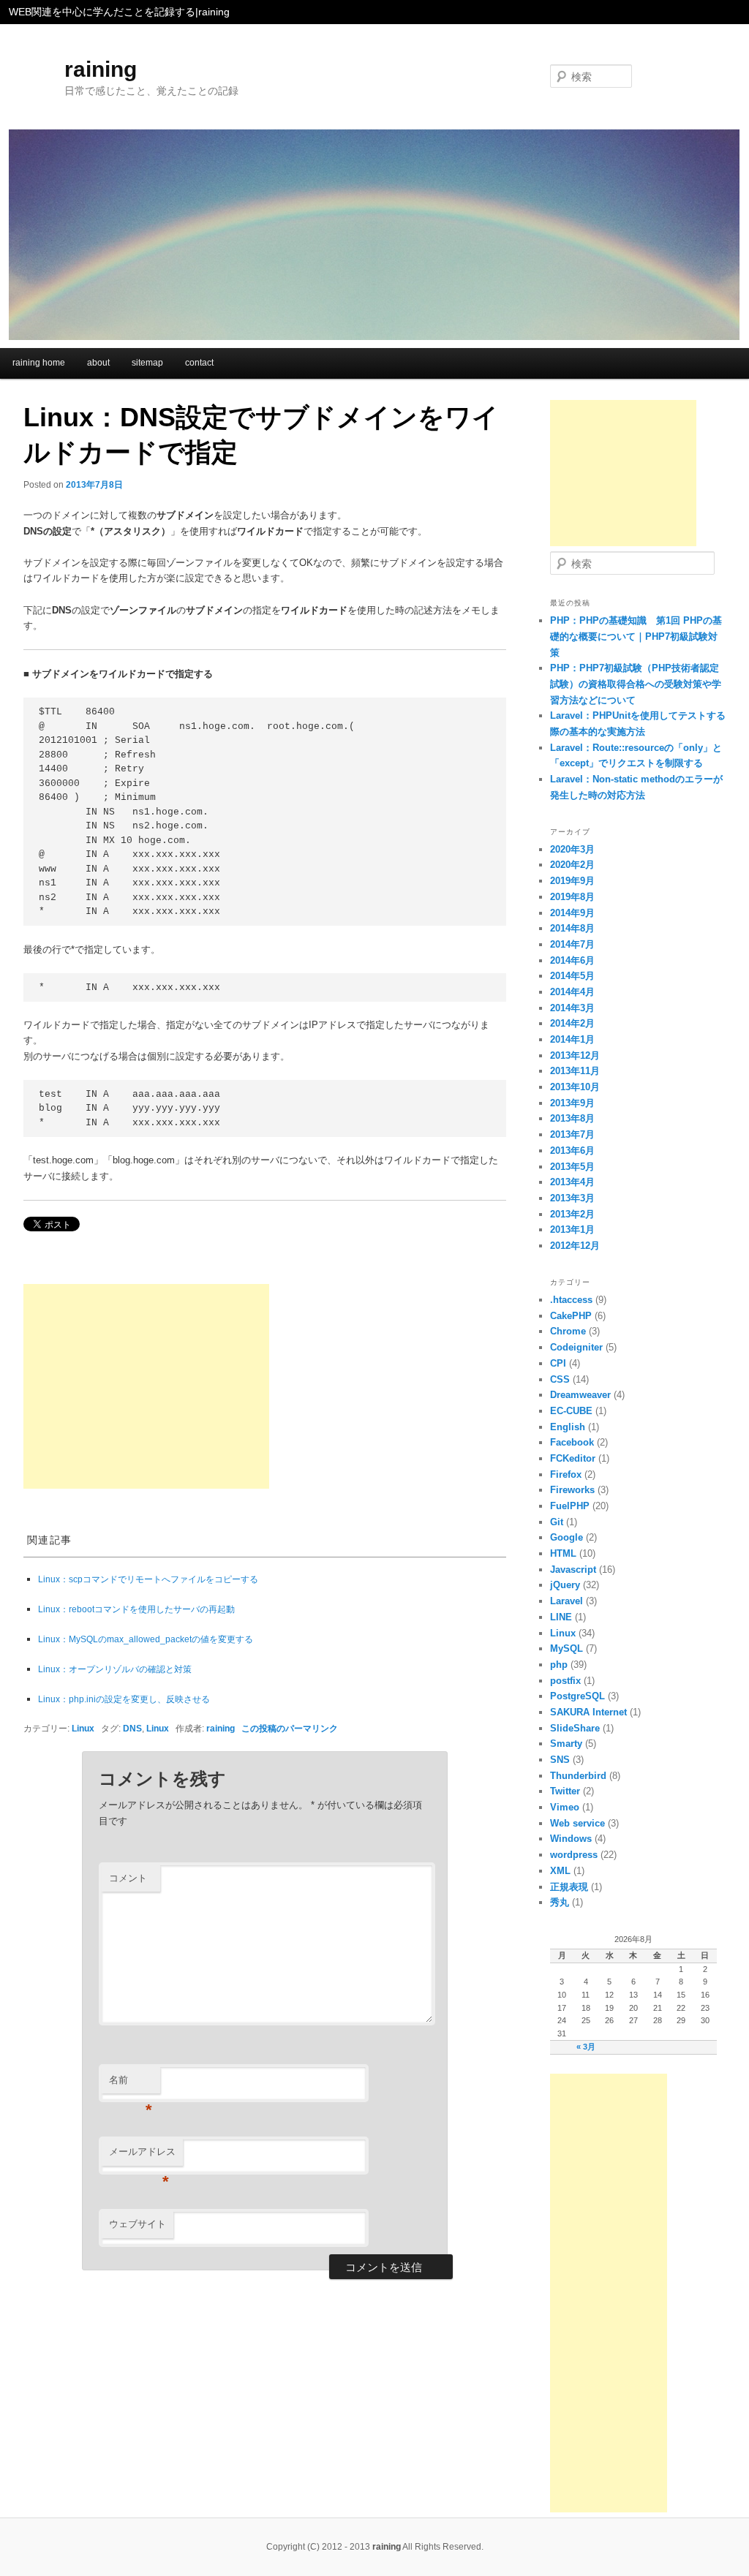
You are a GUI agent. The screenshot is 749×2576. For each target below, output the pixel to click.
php (559, 1665)
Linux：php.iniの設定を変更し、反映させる (124, 1699)
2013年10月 (575, 1087)
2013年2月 (572, 1214)
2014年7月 (572, 944)
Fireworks (572, 1490)
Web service (577, 1823)
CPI (558, 1363)
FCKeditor (573, 1458)
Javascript (573, 1570)
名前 (131, 2084)
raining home (39, 363)
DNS (132, 1728)
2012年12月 (575, 1246)
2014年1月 (572, 1039)
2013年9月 (572, 1103)
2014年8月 (572, 928)
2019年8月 (572, 897)
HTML (563, 1553)
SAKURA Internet (588, 1712)
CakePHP (571, 1316)
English (568, 1427)
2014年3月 (572, 1008)
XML (560, 1871)
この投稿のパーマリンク (290, 1728)
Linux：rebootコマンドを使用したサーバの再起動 (136, 1609)
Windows (571, 1839)
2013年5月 (572, 1167)
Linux (83, 1728)
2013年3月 (572, 1198)
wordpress (574, 1855)
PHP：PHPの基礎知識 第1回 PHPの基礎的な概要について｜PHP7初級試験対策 (636, 636)
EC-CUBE (571, 1411)
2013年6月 (572, 1151)
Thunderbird (578, 1776)
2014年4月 (572, 992)
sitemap (147, 363)
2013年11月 (575, 1071)
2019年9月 (572, 881)
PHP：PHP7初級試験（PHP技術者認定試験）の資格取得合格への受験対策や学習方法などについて (636, 684)
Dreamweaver (580, 1395)
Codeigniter (576, 1347)
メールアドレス (142, 2156)
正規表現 (569, 1887)
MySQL (567, 1648)
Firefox (566, 1474)
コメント (128, 1878)
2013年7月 (572, 1134)
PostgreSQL (577, 1696)
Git (557, 1522)
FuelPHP (570, 1506)
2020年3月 (572, 849)
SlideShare (575, 1728)
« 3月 (586, 2047)
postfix (565, 1681)
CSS (560, 1379)
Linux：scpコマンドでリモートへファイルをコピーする (148, 1579)
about (98, 363)
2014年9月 (572, 913)
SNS (560, 1760)
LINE (561, 1617)
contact (199, 363)
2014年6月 (572, 960)
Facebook (572, 1442)
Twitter (565, 1791)
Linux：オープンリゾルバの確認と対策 (115, 1669)
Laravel (567, 1601)
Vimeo (565, 1807)
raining (101, 69)
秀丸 (560, 1902)
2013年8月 (572, 1118)
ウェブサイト (138, 2224)
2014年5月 (572, 976)
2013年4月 (572, 1182)
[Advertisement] (146, 1386)
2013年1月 (572, 1230)
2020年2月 (572, 865)
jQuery (565, 1585)
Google (567, 1537)
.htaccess (571, 1300)
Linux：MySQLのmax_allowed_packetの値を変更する (146, 1639)
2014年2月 (572, 1023)
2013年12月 (575, 1055)
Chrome (568, 1331)
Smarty (566, 1744)
